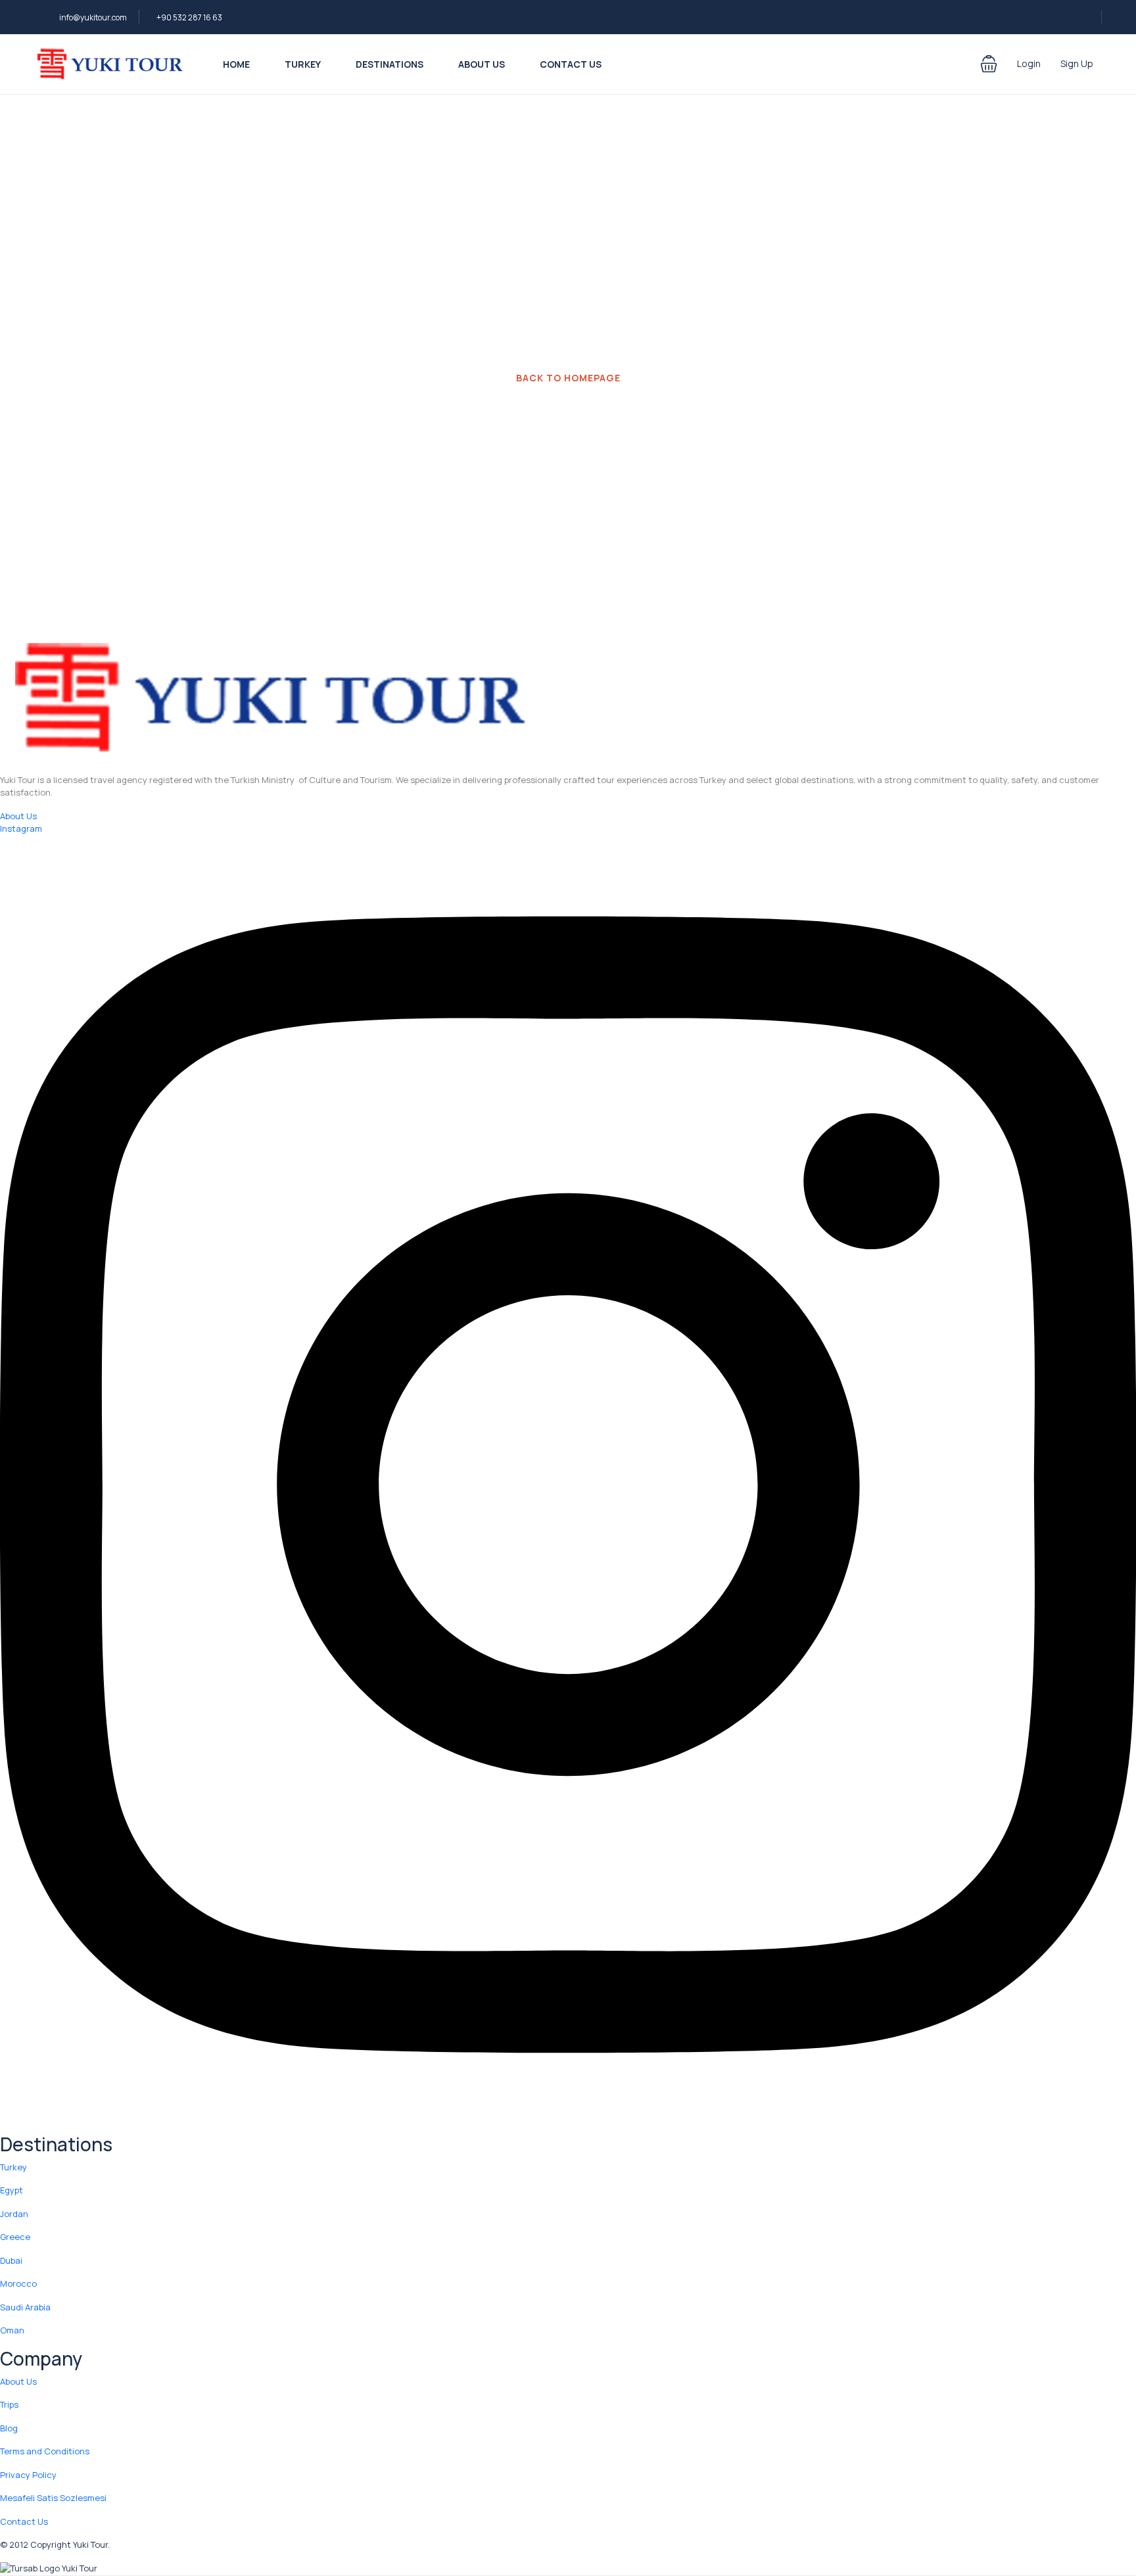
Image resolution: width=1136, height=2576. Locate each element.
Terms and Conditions (45, 2451)
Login (1029, 63)
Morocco (18, 2283)
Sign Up (1077, 63)
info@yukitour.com (93, 17)
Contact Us (571, 64)
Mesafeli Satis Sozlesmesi (53, 2498)
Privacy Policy (28, 2475)
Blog (9, 2428)
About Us (482, 64)
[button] (989, 64)
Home (236, 64)
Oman (12, 2330)
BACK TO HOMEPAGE (568, 378)
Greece (15, 2237)
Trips (9, 2404)
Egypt (12, 2190)
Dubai (11, 2260)
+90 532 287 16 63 (189, 17)
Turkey (303, 64)
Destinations (390, 64)
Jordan (14, 2214)
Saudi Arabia (25, 2307)
